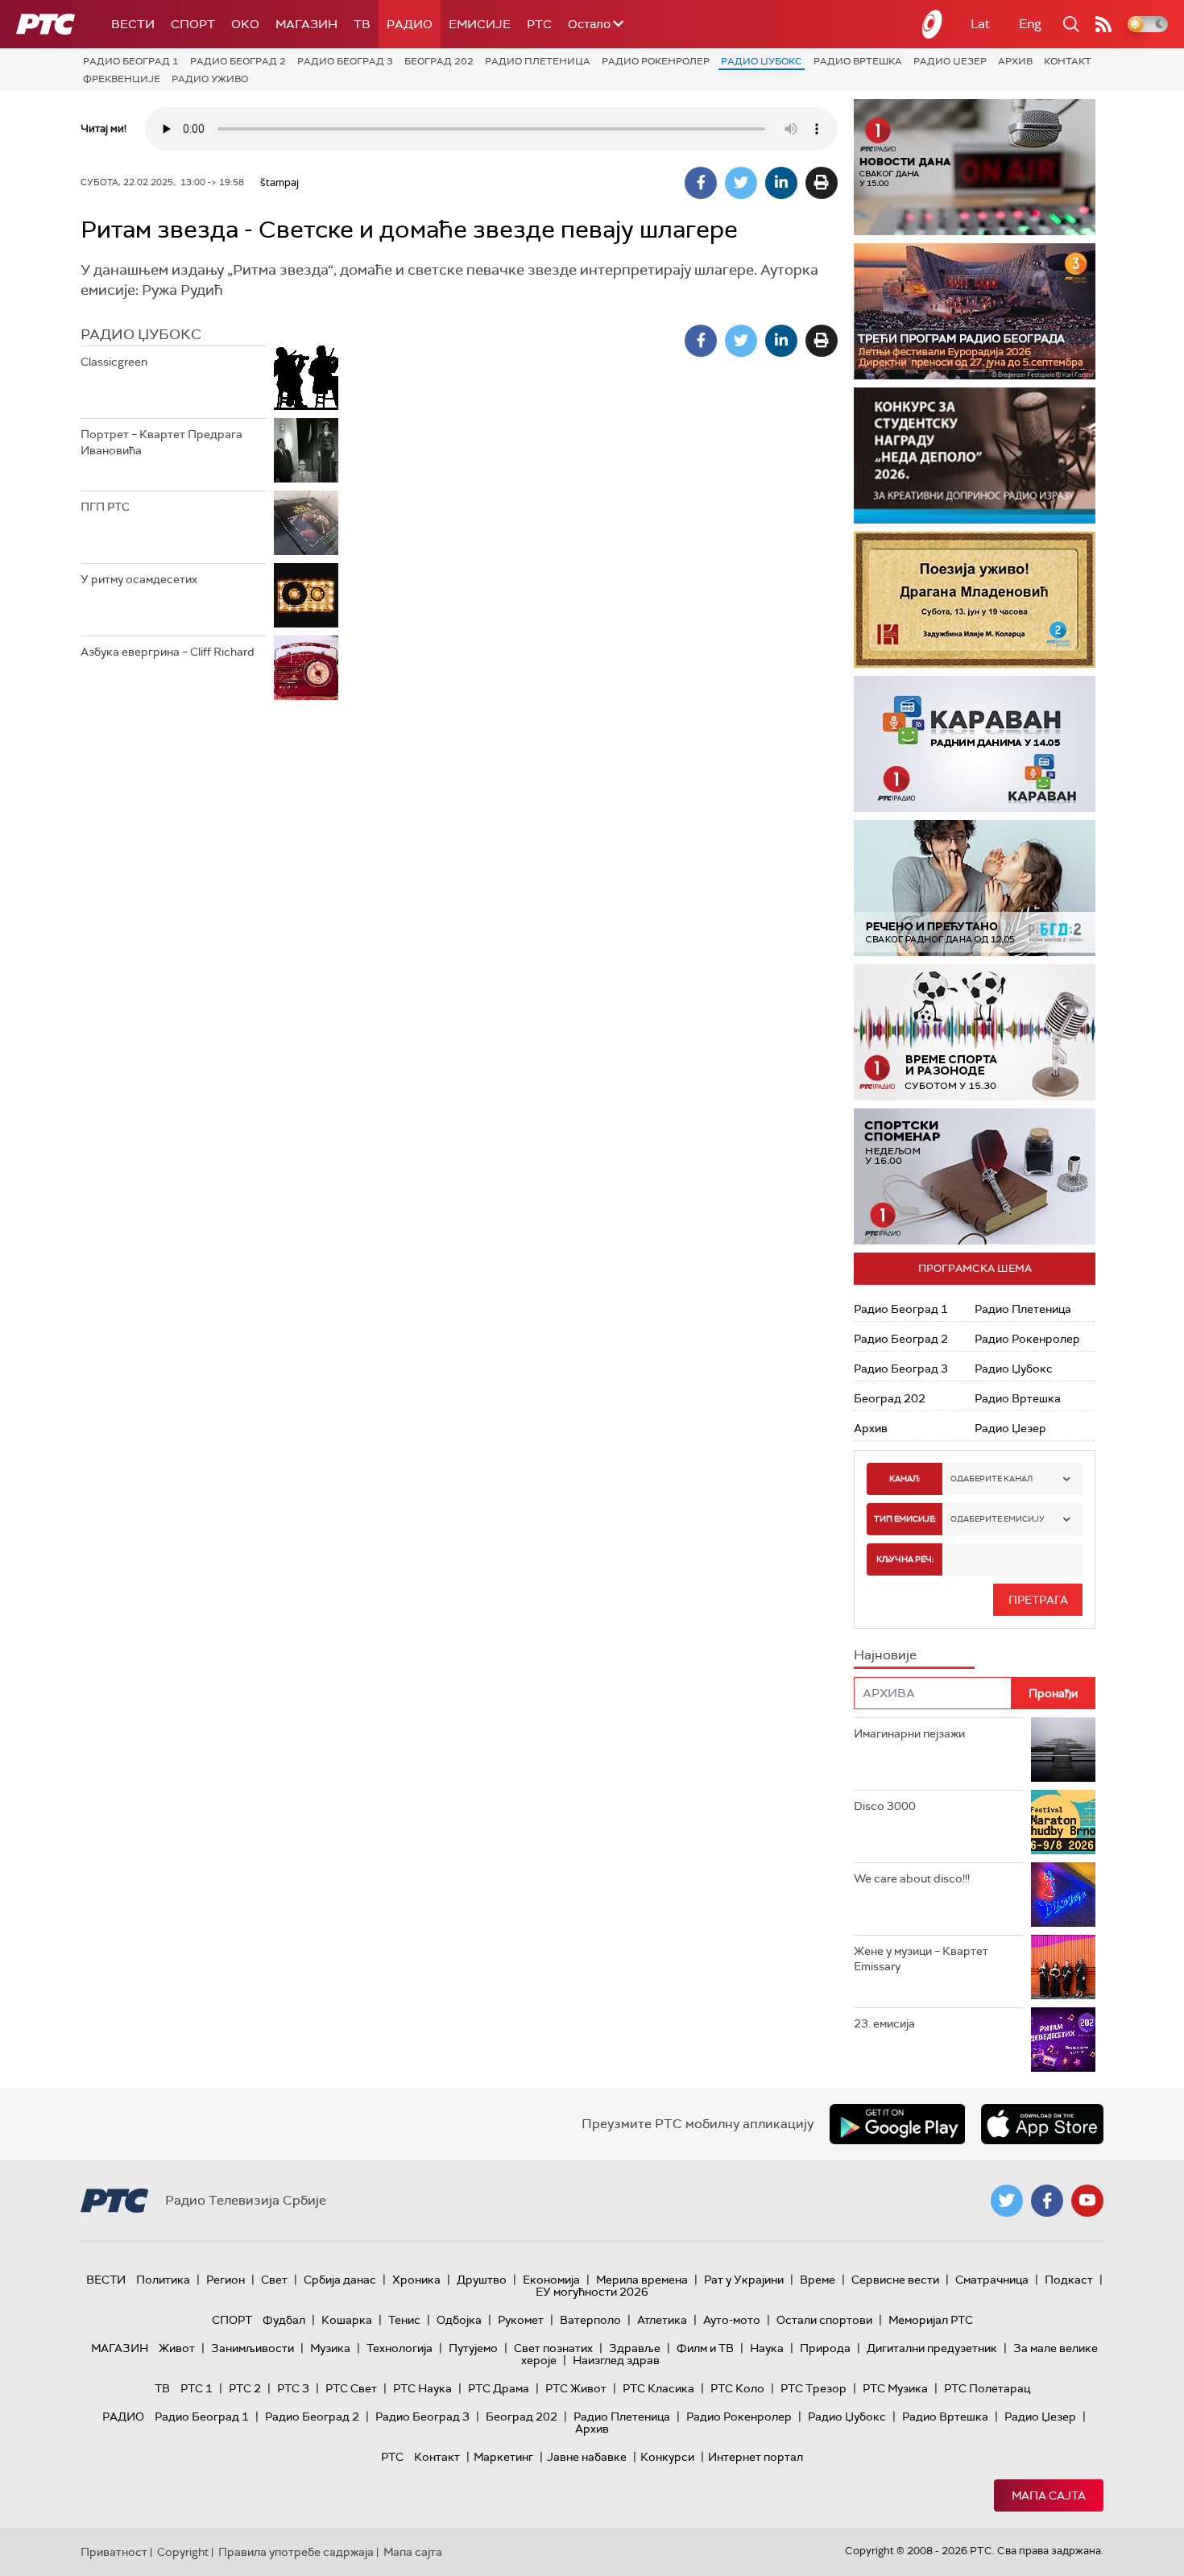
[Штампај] (822, 183)
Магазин (306, 24)
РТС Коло (737, 2388)
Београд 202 (439, 61)
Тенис (404, 2320)
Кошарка (347, 2320)
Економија (551, 2280)
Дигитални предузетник (932, 2348)
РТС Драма (499, 2388)
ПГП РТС (105, 507)
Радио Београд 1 (131, 61)
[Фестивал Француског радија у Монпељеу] (975, 311)
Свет (274, 2280)
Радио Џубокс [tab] (141, 334)
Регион (226, 2280)
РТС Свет (351, 2388)
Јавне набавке (587, 2457)
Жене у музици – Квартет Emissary (921, 1959)
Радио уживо (210, 79)
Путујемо (473, 2348)
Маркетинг (503, 2457)
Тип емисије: (905, 1519)
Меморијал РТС (931, 2320)
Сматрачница (992, 2280)
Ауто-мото (732, 2320)
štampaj (279, 182)
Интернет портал (756, 2457)
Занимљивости (253, 2348)
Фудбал (284, 2320)
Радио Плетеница (538, 61)
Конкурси (667, 2457)
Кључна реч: (905, 1559)
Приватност (114, 2552)
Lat (980, 24)
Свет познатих (553, 2348)
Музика (330, 2348)
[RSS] (1103, 24)
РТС (539, 24)
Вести (133, 24)
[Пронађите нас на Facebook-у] (1047, 2201)
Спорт (193, 24)
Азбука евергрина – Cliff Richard (168, 652)
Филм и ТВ (705, 2348)
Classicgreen (114, 362)
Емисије (480, 24)
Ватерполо (590, 2320)
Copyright (183, 2552)
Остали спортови (824, 2320)
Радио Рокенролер (656, 61)
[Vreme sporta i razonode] (975, 1032)
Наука (767, 2348)
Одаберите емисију (998, 1519)
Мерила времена (642, 2280)
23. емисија (884, 2023)
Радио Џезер (950, 61)
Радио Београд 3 (345, 61)
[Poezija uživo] (975, 600)
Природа (825, 2348)
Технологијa (399, 2348)
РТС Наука (422, 2388)
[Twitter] (741, 183)
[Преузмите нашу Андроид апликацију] (897, 2124)
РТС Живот (576, 2388)
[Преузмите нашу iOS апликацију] (1042, 2124)
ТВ (362, 24)
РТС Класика (658, 2388)
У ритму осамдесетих (139, 579)
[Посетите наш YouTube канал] (1087, 2201)
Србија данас (340, 2280)
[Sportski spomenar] (975, 1176)
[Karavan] (975, 744)
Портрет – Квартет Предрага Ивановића (161, 442)
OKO (245, 24)
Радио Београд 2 (238, 61)
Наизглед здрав (616, 2360)
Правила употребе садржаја (296, 2552)
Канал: (905, 1479)
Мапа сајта (1049, 2495)
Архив (1015, 61)
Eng (1030, 24)
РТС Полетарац (987, 2388)
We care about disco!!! (912, 1878)
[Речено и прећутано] (975, 888)
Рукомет (521, 2320)
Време (818, 2280)
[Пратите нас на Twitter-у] (1007, 2201)
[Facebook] (701, 183)
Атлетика (662, 2320)
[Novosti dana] (975, 167)
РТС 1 (197, 2388)
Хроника (416, 2280)
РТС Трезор (813, 2388)
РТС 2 (245, 2388)
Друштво (482, 2280)
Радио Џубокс (762, 61)
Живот (177, 2348)
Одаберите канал (991, 1479)
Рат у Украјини (744, 2280)
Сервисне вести (895, 2280)
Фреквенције (122, 79)
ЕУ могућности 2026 (592, 2292)
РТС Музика (895, 2388)
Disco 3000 (885, 1806)
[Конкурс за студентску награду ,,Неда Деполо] (975, 456)
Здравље (635, 2348)
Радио (410, 24)
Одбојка (459, 2320)
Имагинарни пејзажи (909, 1733)
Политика (163, 2280)
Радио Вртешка (858, 61)
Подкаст (1069, 2280)
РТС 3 (293, 2388)
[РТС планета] (933, 24)
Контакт (1068, 61)
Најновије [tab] (885, 1655)
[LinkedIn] (781, 183)
